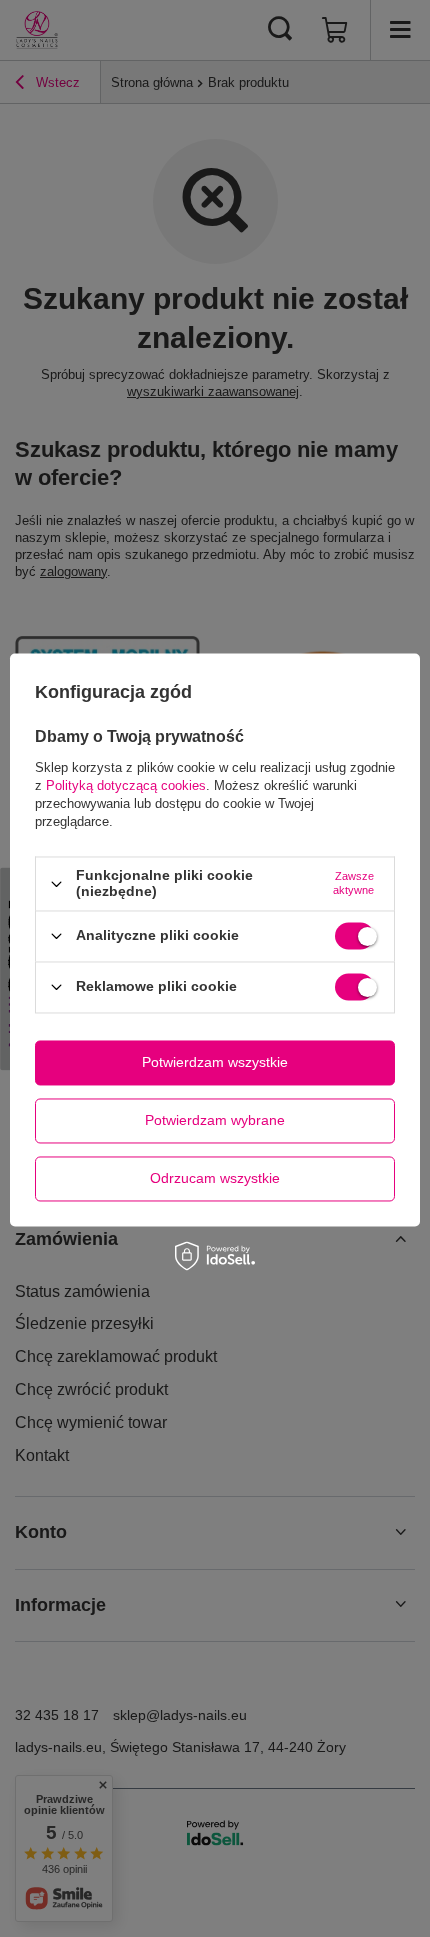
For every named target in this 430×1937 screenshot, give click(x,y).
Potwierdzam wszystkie (215, 1062)
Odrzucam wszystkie (215, 1178)
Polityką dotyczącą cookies (126, 786)
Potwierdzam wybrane (215, 1120)
